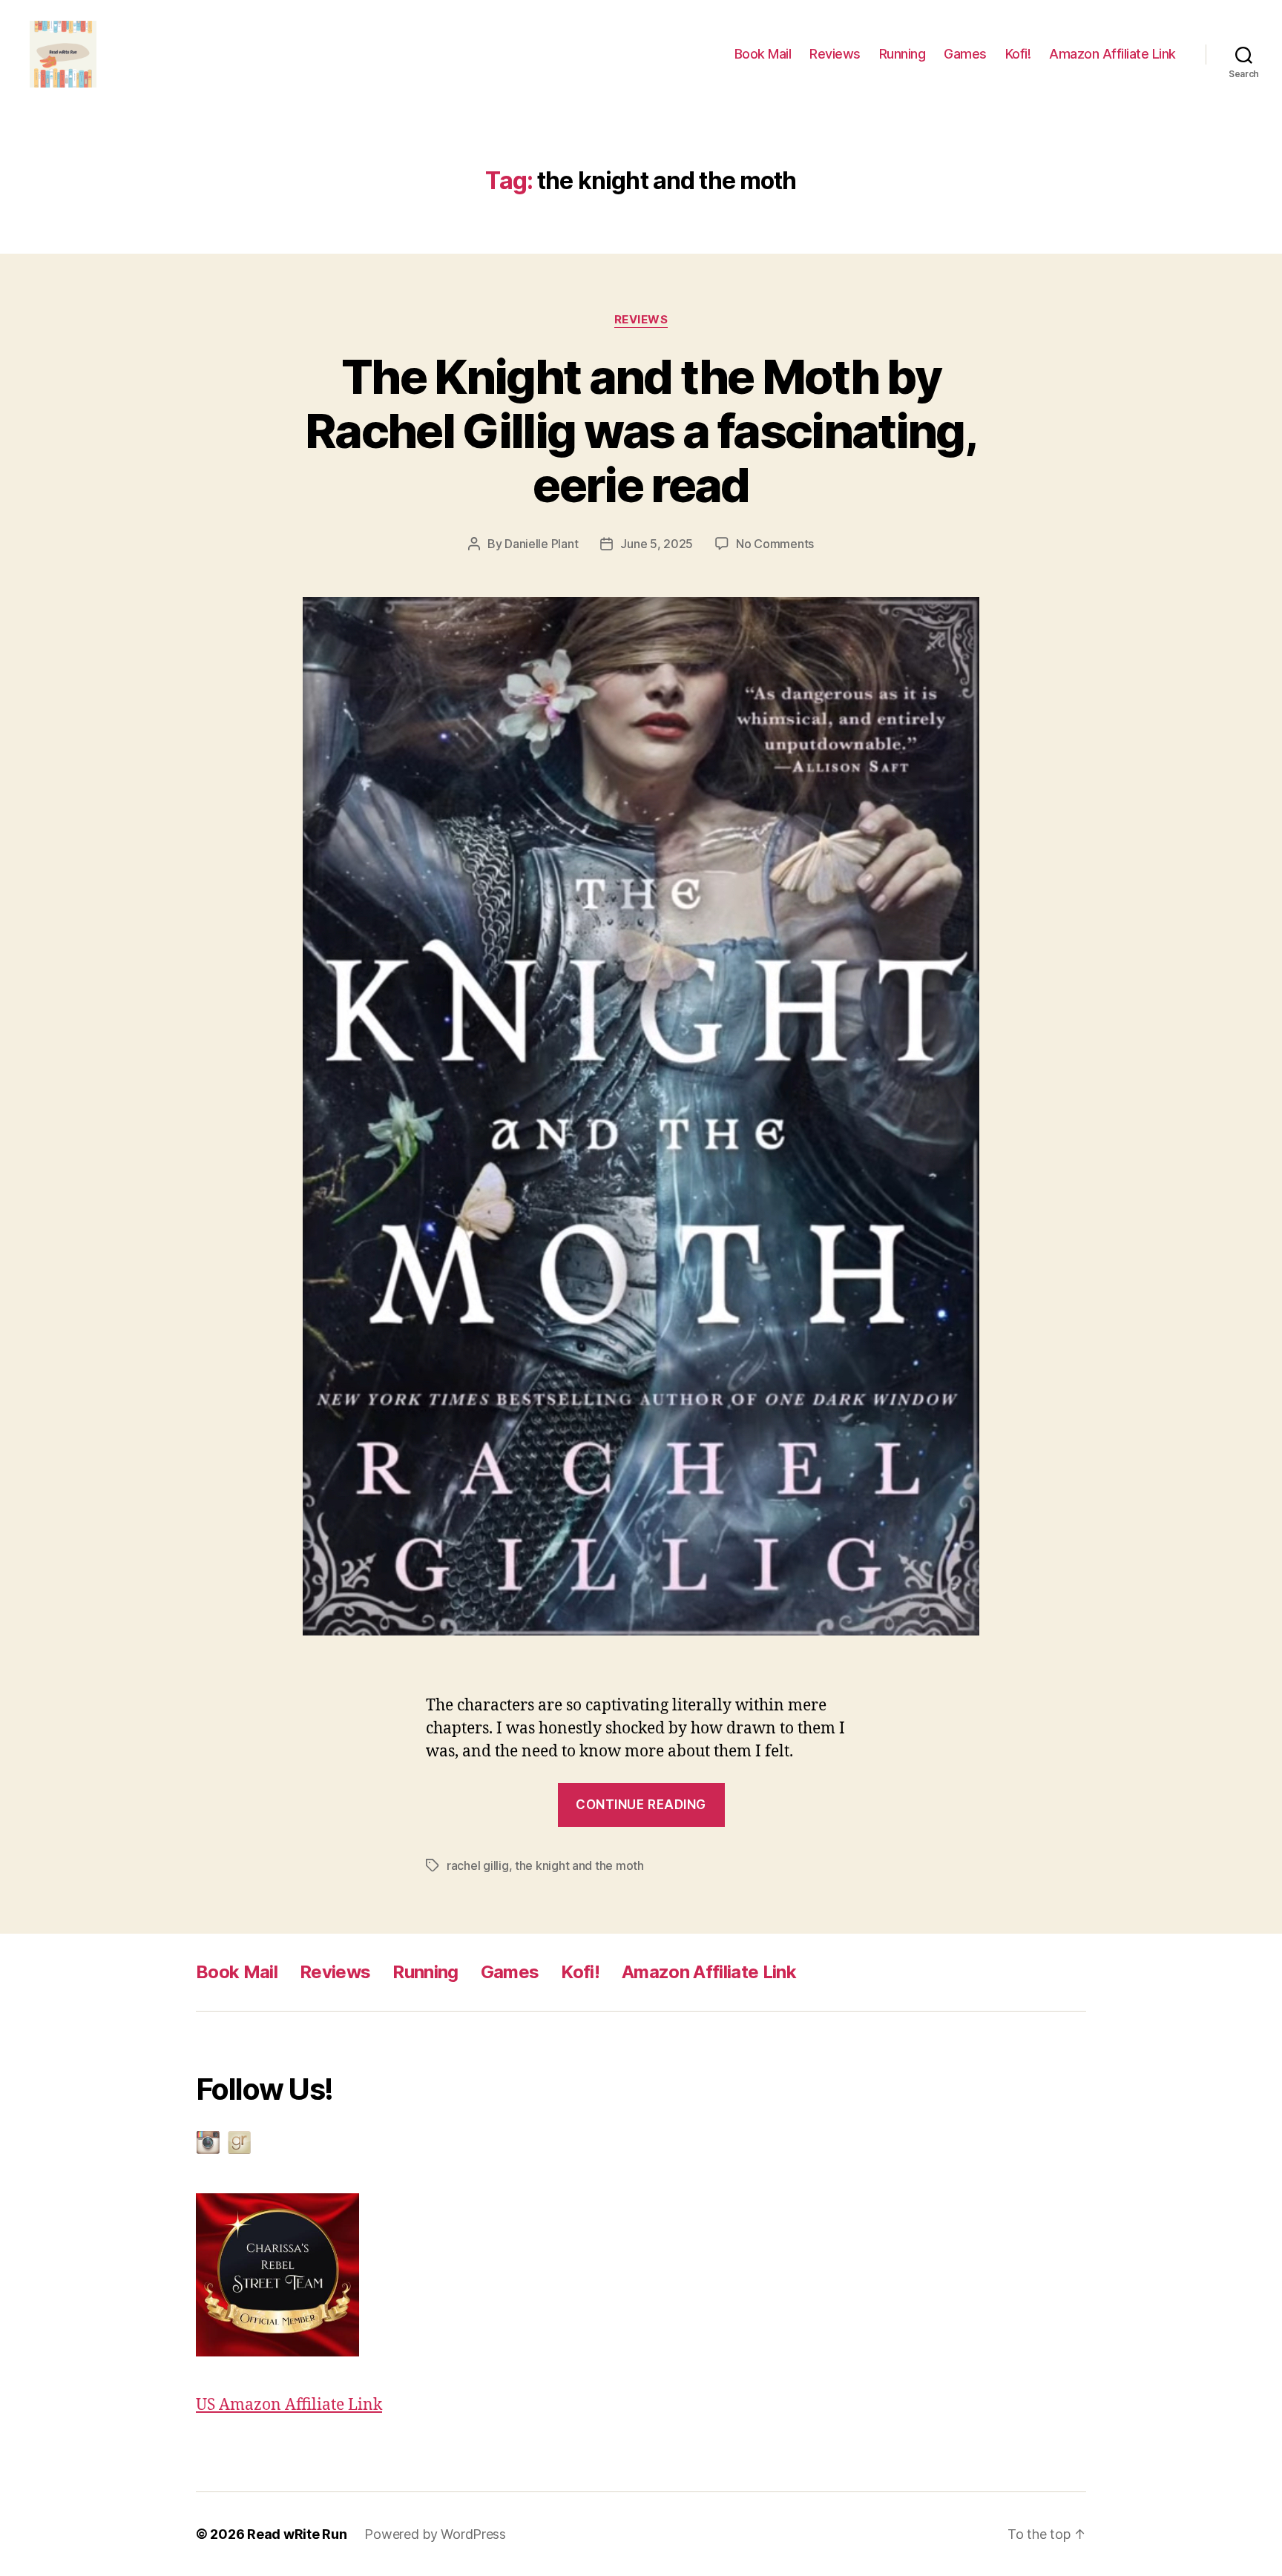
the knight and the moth (579, 1865)
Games (965, 54)
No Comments (775, 544)
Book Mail (763, 54)
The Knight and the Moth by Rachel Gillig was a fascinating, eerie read (641, 431)
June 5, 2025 (657, 544)
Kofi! (1018, 54)
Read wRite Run (297, 2534)
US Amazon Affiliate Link (289, 2405)
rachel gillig (478, 1865)
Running (903, 54)
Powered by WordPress (435, 2534)
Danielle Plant (541, 544)
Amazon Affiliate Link (1112, 54)
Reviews (835, 54)
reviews (641, 320)
